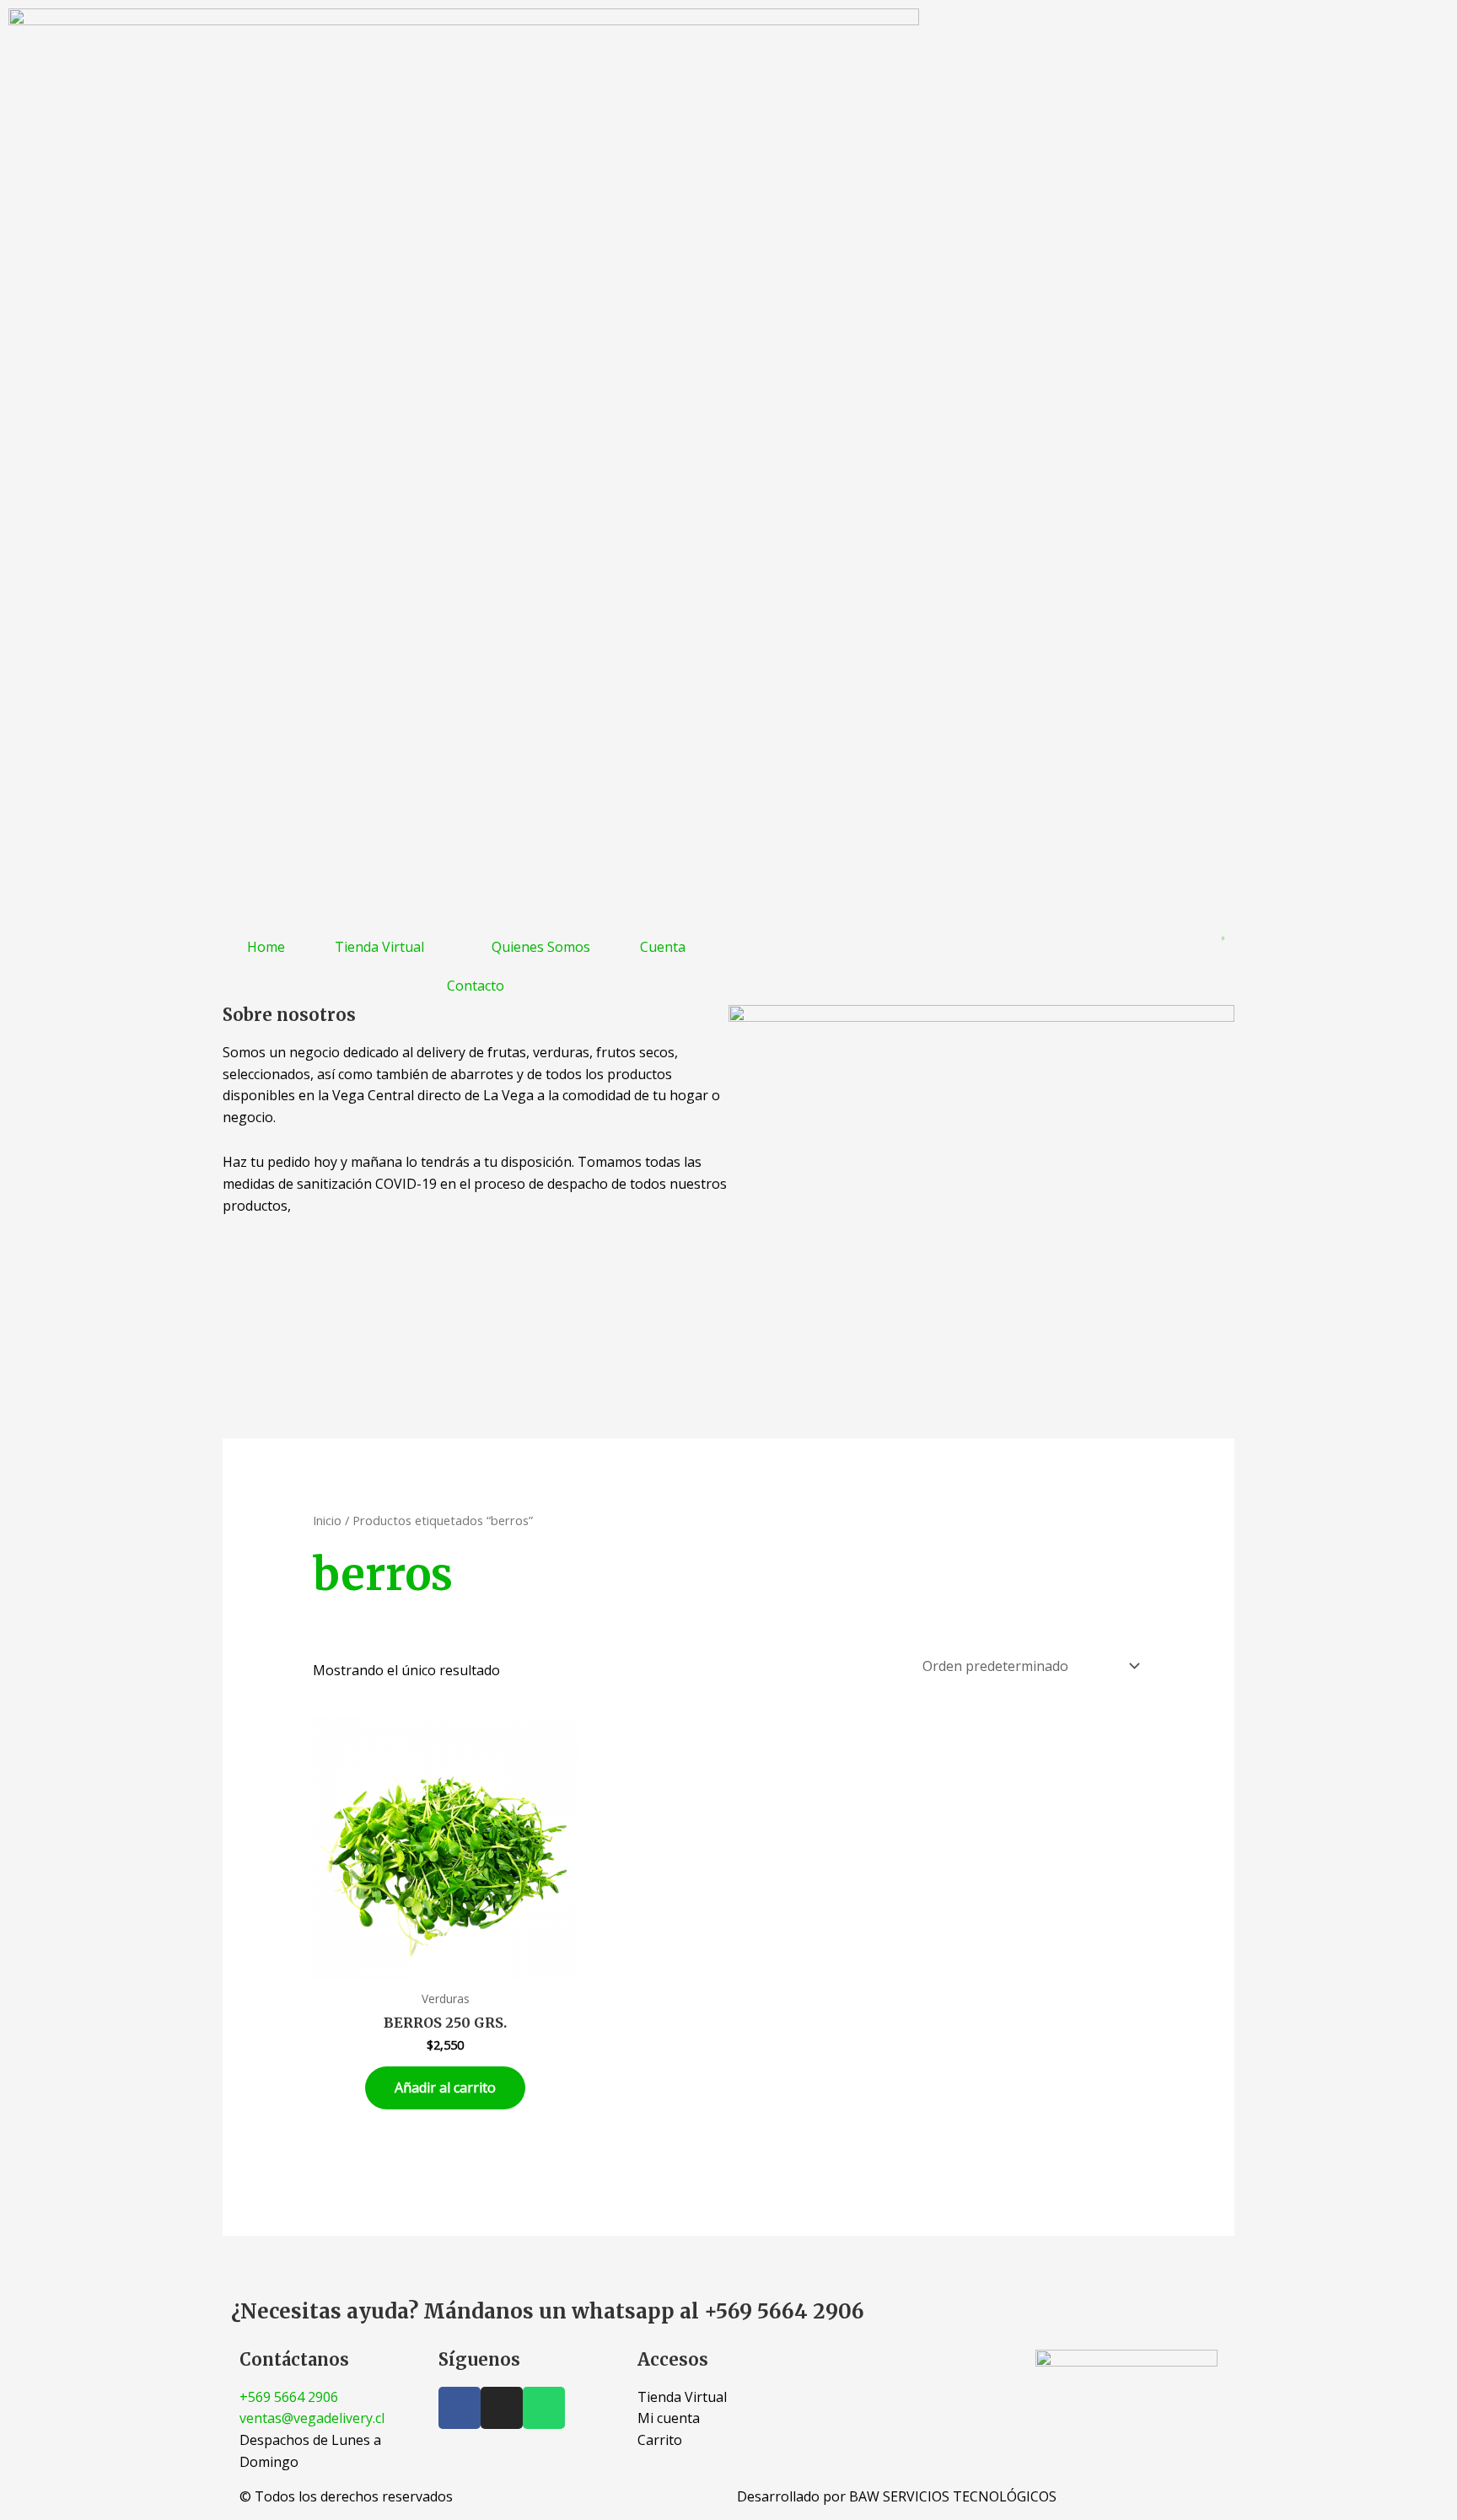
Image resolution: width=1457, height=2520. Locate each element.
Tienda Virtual (379, 947)
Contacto (476, 986)
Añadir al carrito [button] (445, 2087)
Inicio (327, 1520)
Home (266, 947)
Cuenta (663, 947)
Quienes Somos (541, 947)
